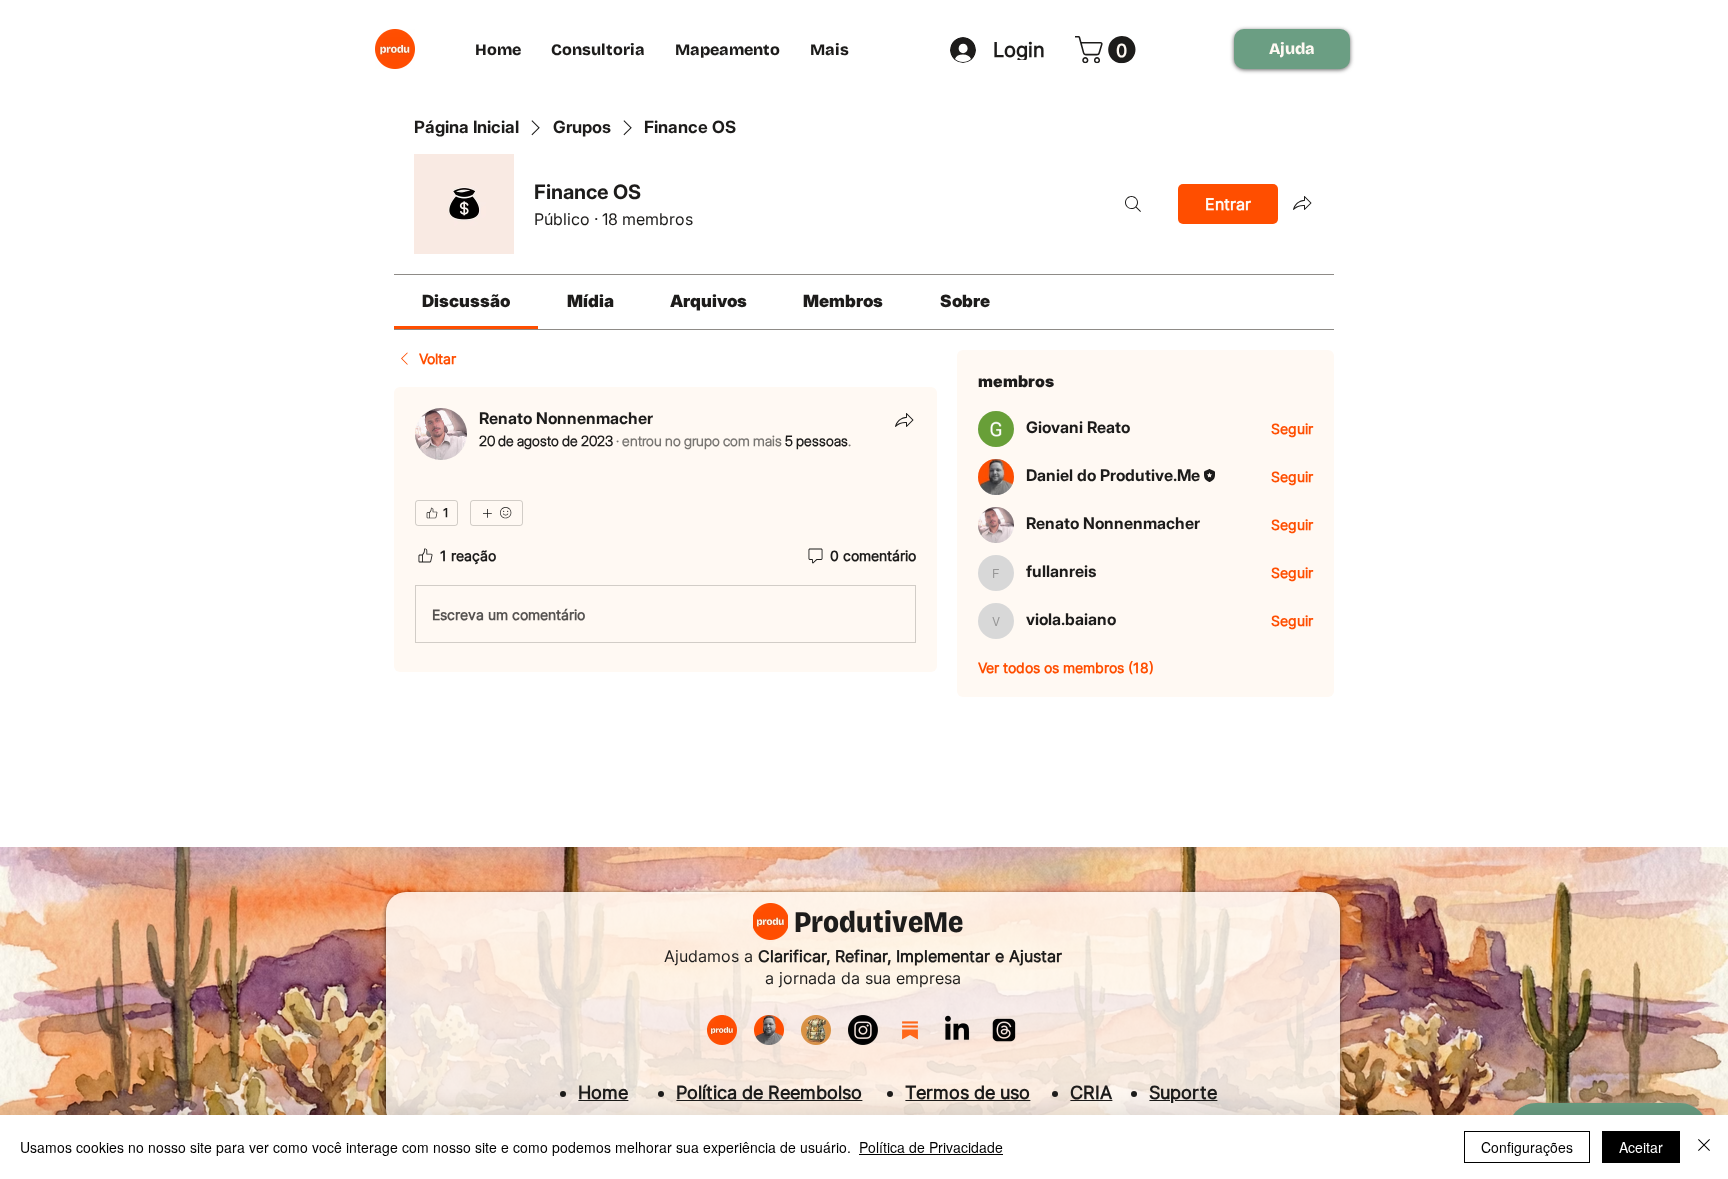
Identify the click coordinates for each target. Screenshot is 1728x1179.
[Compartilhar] (904, 420)
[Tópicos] (1004, 1030)
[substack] (910, 1030)
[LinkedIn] (957, 1030)
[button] (1108, 49)
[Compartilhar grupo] (1302, 203)
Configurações (1527, 1147)
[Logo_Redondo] (722, 1030)
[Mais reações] (496, 513)
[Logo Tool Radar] (816, 1030)
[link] (466, 301)
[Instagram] (863, 1030)
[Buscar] (1133, 204)
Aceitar (1641, 1147)
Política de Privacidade (931, 1147)
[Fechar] (1704, 1147)
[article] (665, 530)
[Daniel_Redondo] (769, 1030)
